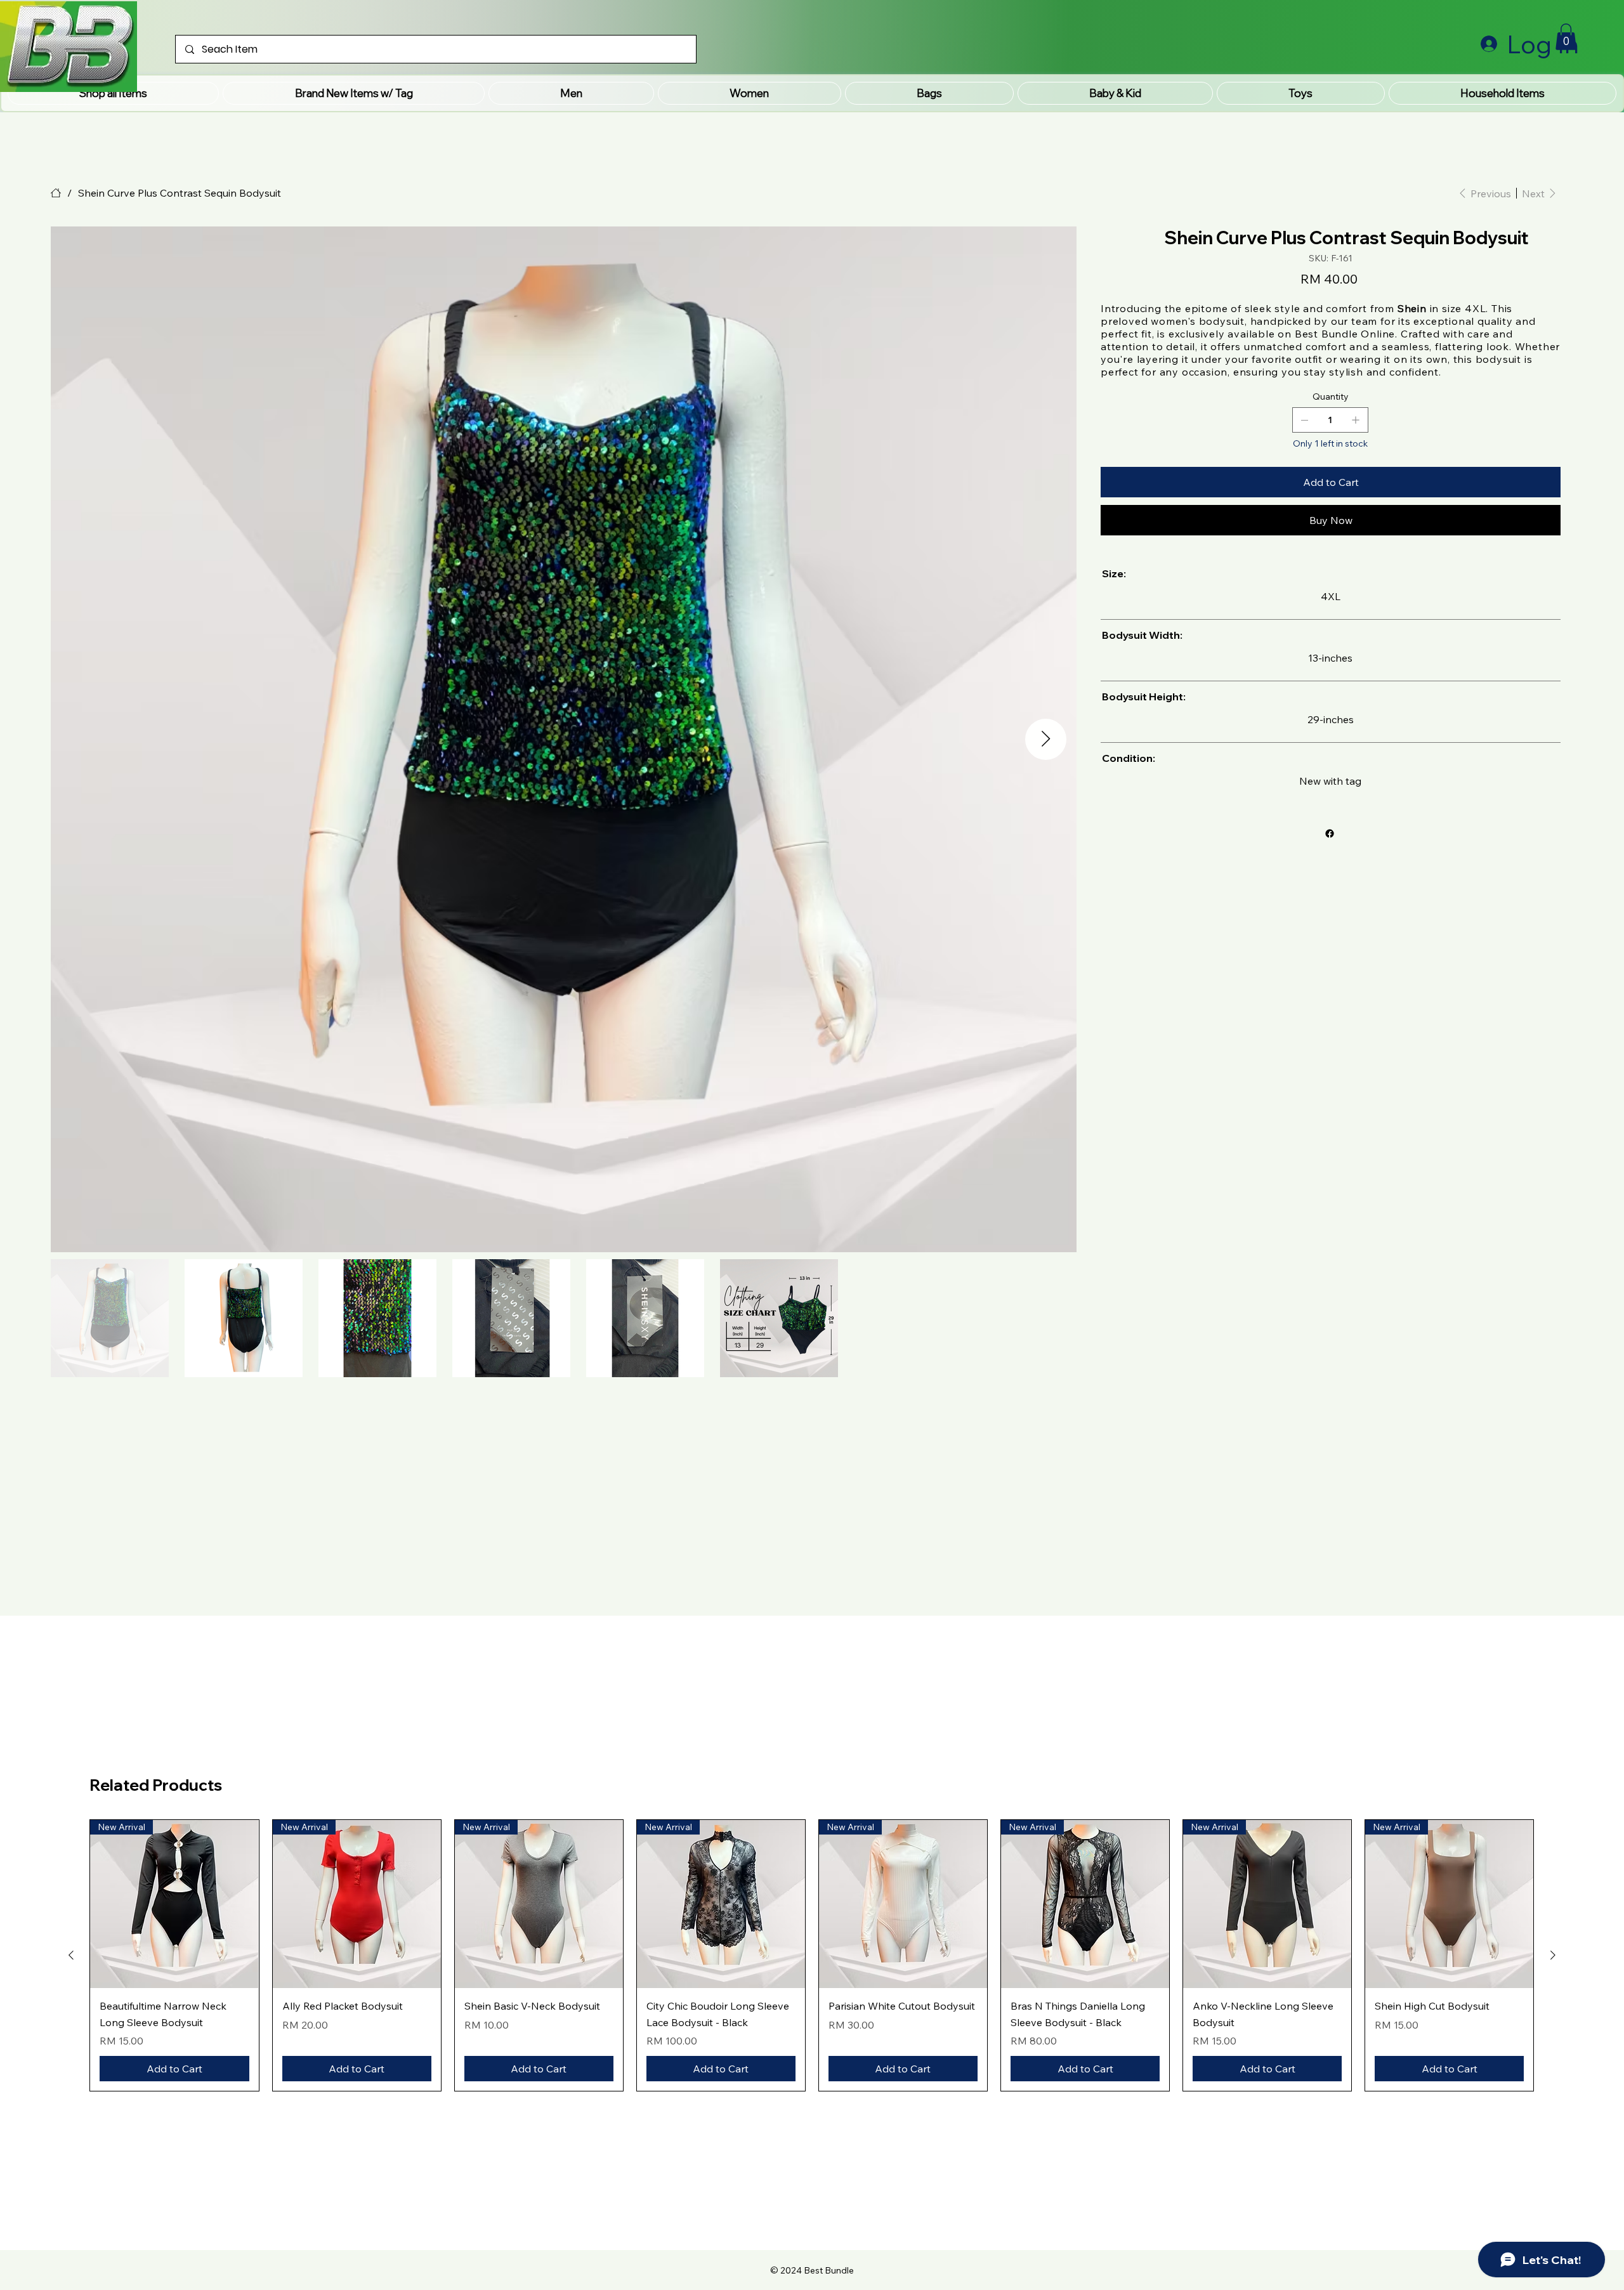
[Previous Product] (71, 1955)
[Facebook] (1330, 834)
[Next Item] (1046, 739)
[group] (812, 1955)
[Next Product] (1553, 1955)
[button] (353, 93)
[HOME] (56, 193)
